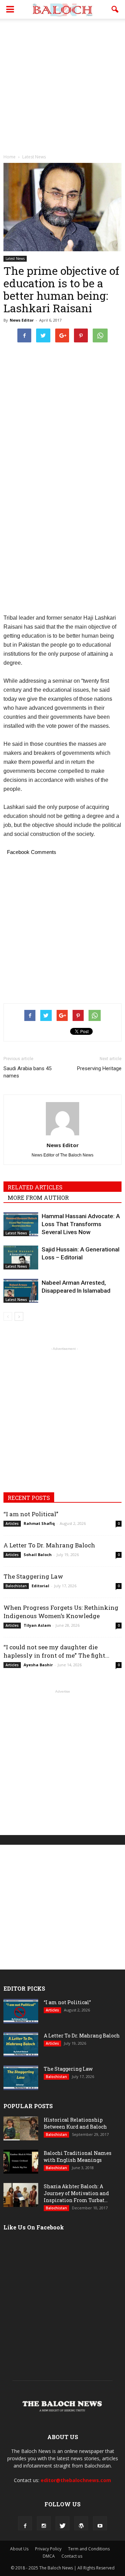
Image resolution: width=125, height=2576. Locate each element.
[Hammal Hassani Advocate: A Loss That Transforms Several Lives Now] (21, 1224)
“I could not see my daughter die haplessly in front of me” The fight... (56, 1651)
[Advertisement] (62, 85)
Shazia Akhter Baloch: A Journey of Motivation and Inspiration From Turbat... (76, 2193)
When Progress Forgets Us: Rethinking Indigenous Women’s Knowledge (61, 1612)
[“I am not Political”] (21, 2011)
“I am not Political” (31, 1514)
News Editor (22, 320)
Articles (12, 1523)
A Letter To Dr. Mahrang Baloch (49, 1545)
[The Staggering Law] (21, 2078)
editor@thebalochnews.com (76, 2480)
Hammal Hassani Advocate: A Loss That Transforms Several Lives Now (81, 1224)
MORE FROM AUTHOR (38, 1198)
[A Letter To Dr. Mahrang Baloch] (21, 2045)
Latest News (15, 259)
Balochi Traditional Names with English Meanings (78, 2156)
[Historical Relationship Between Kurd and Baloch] (21, 2128)
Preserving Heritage (99, 1068)
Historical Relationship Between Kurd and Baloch (75, 2123)
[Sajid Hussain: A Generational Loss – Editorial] (21, 1258)
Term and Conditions (89, 2549)
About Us (19, 2549)
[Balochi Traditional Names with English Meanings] (21, 2162)
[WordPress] (81, 2523)
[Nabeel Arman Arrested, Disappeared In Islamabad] (21, 1291)
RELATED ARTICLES (35, 1187)
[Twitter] (62, 2523)
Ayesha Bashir (38, 1665)
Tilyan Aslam (37, 1625)
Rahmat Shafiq (39, 1523)
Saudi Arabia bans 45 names (27, 1072)
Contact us (72, 2556)
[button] (115, 9)
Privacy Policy (48, 2549)
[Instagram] (44, 2523)
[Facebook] (25, 2523)
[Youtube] (100, 2523)
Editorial (40, 1586)
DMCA (49, 2556)
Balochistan (16, 1586)
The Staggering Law (33, 1576)
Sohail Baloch (38, 1555)
